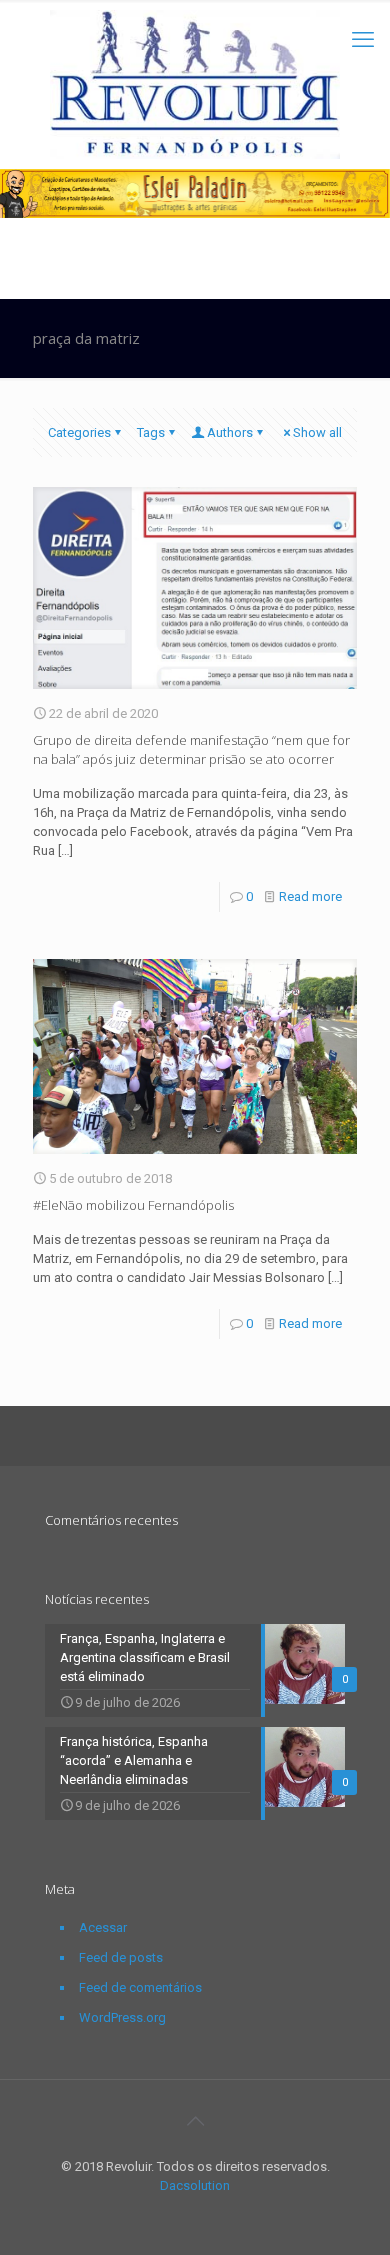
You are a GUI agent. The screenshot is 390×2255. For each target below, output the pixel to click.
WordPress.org (122, 2017)
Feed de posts (121, 1957)
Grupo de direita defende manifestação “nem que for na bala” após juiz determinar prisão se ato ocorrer (191, 749)
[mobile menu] (363, 40)
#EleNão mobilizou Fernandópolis (133, 1205)
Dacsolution (195, 2185)
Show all (317, 432)
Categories (79, 432)
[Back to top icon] (195, 2121)
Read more (310, 896)
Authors (230, 432)
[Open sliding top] (195, 22)
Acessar (103, 1927)
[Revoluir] (195, 84)
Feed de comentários (140, 1987)
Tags (151, 432)
